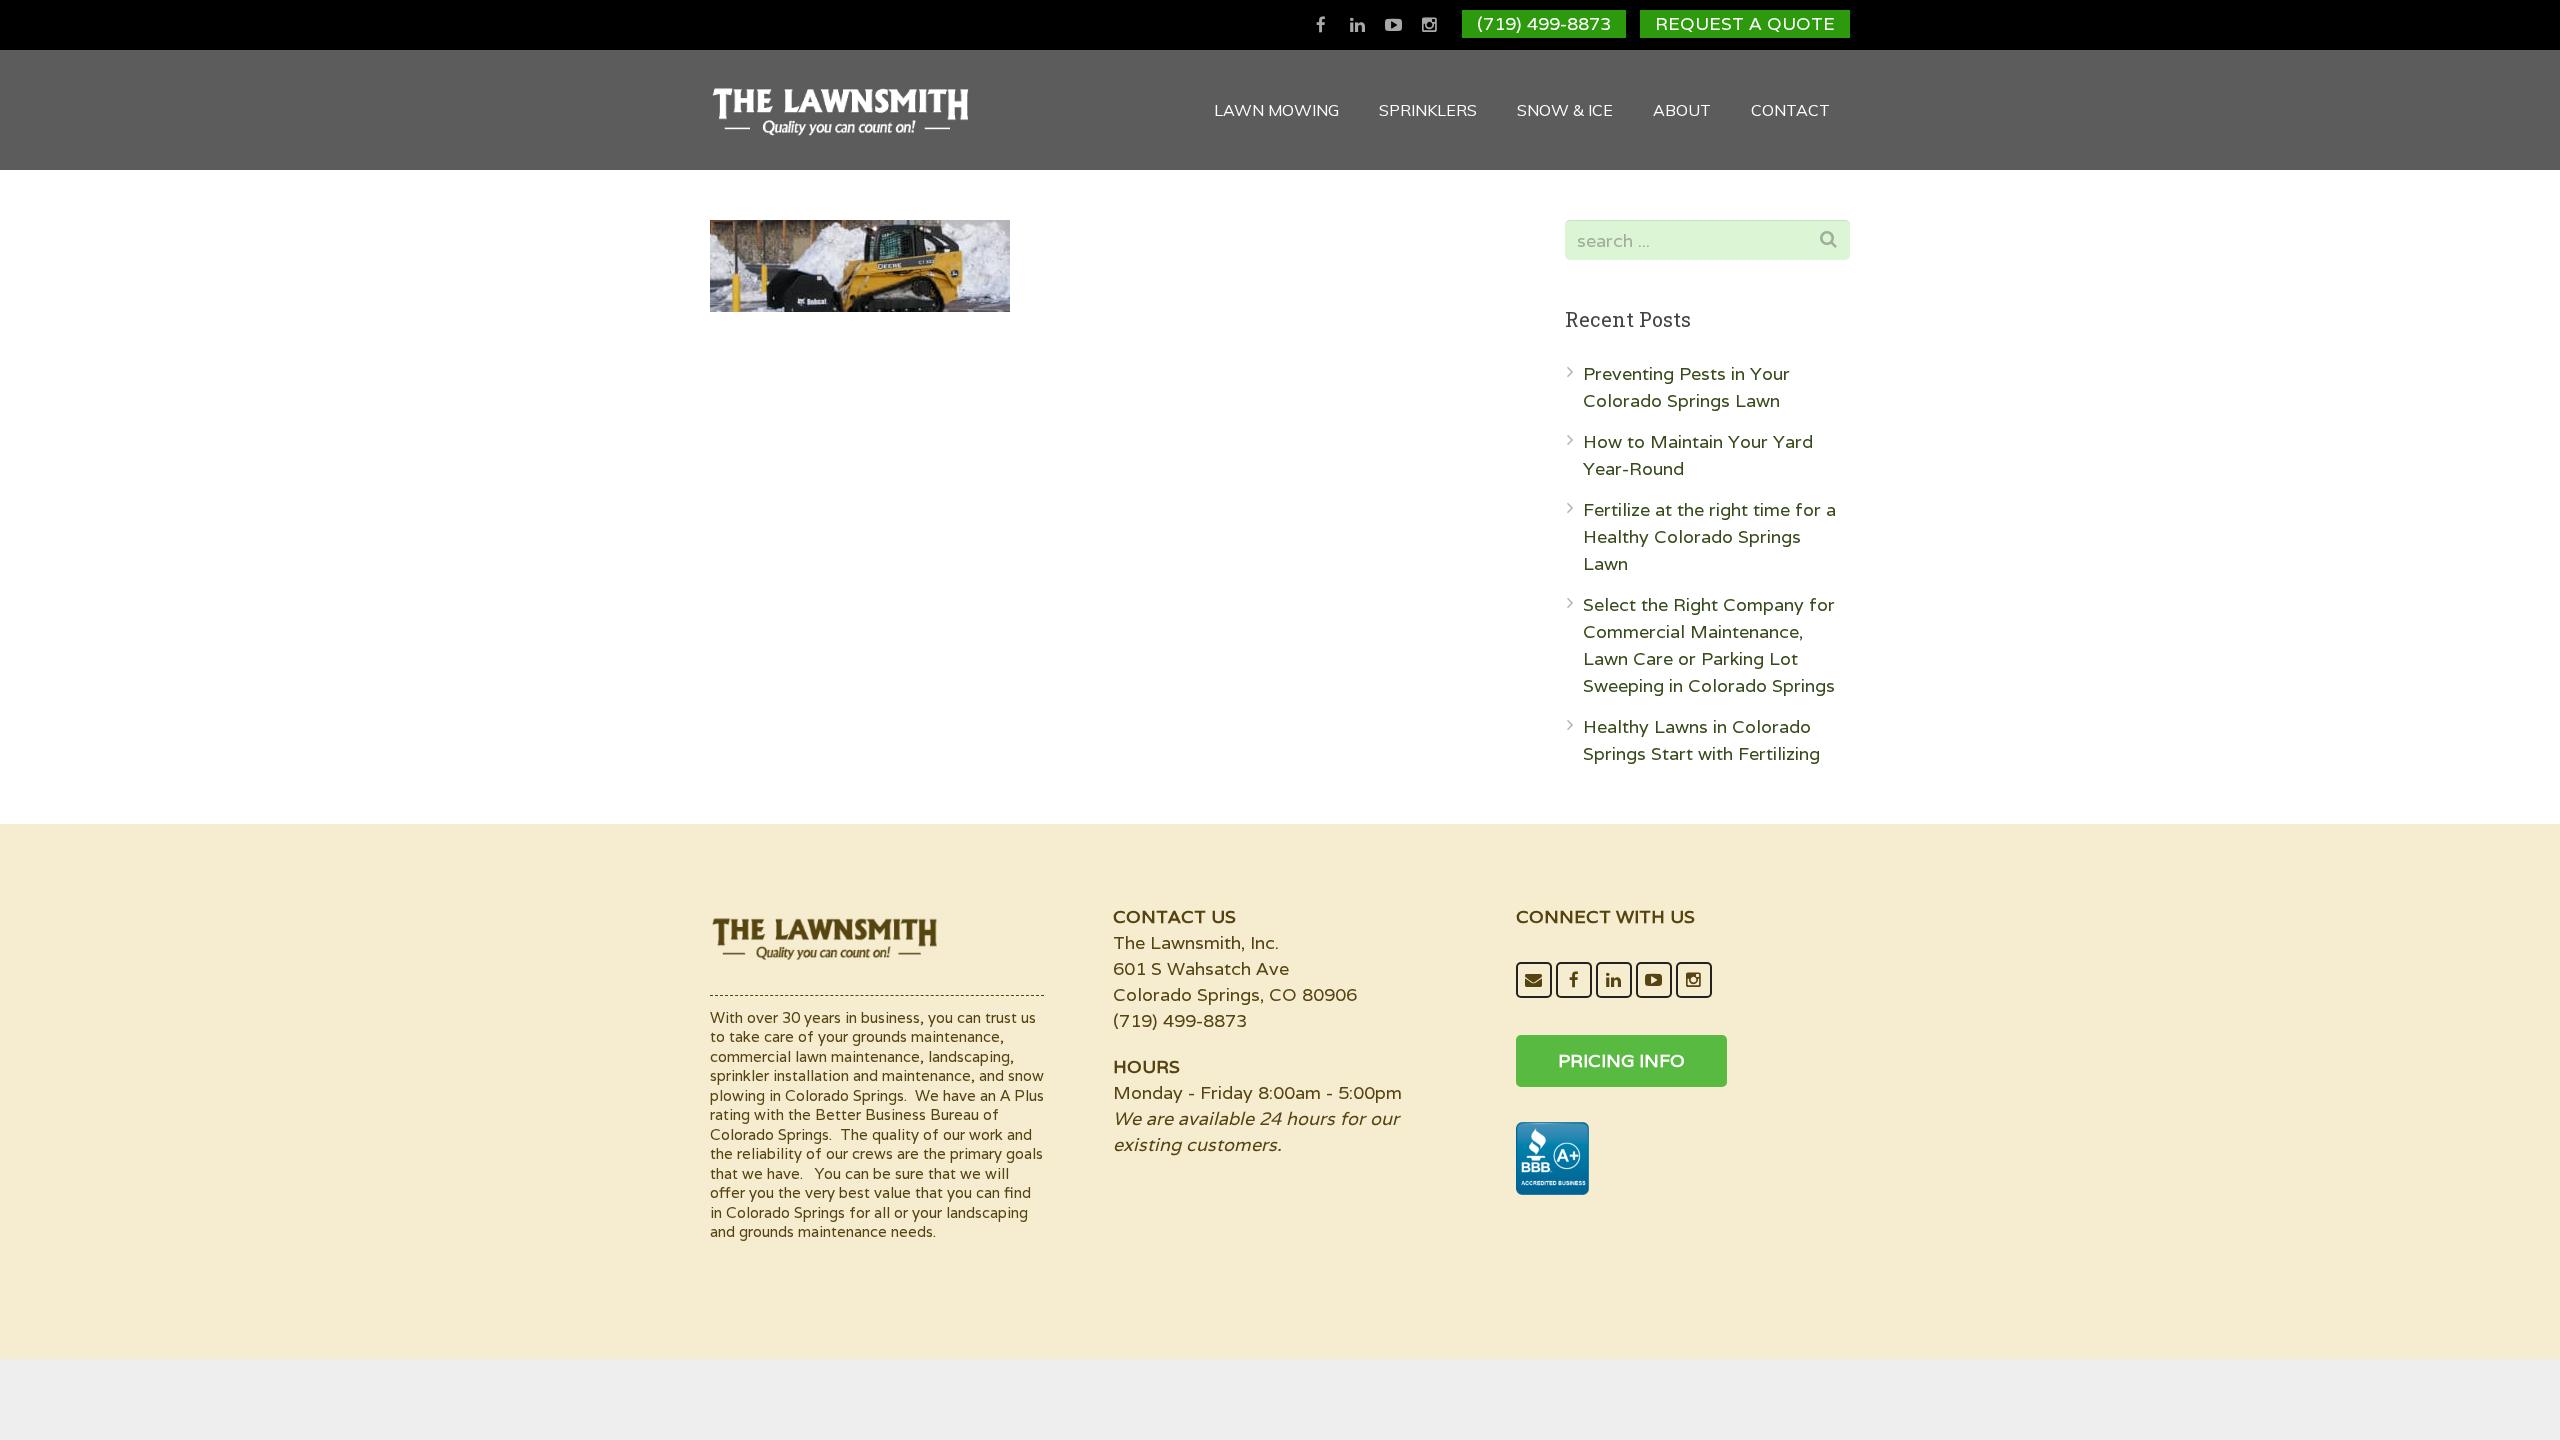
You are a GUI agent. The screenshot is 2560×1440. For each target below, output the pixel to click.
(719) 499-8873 (1544, 23)
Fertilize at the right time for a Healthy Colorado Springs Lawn (1709, 536)
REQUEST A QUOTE (1745, 23)
